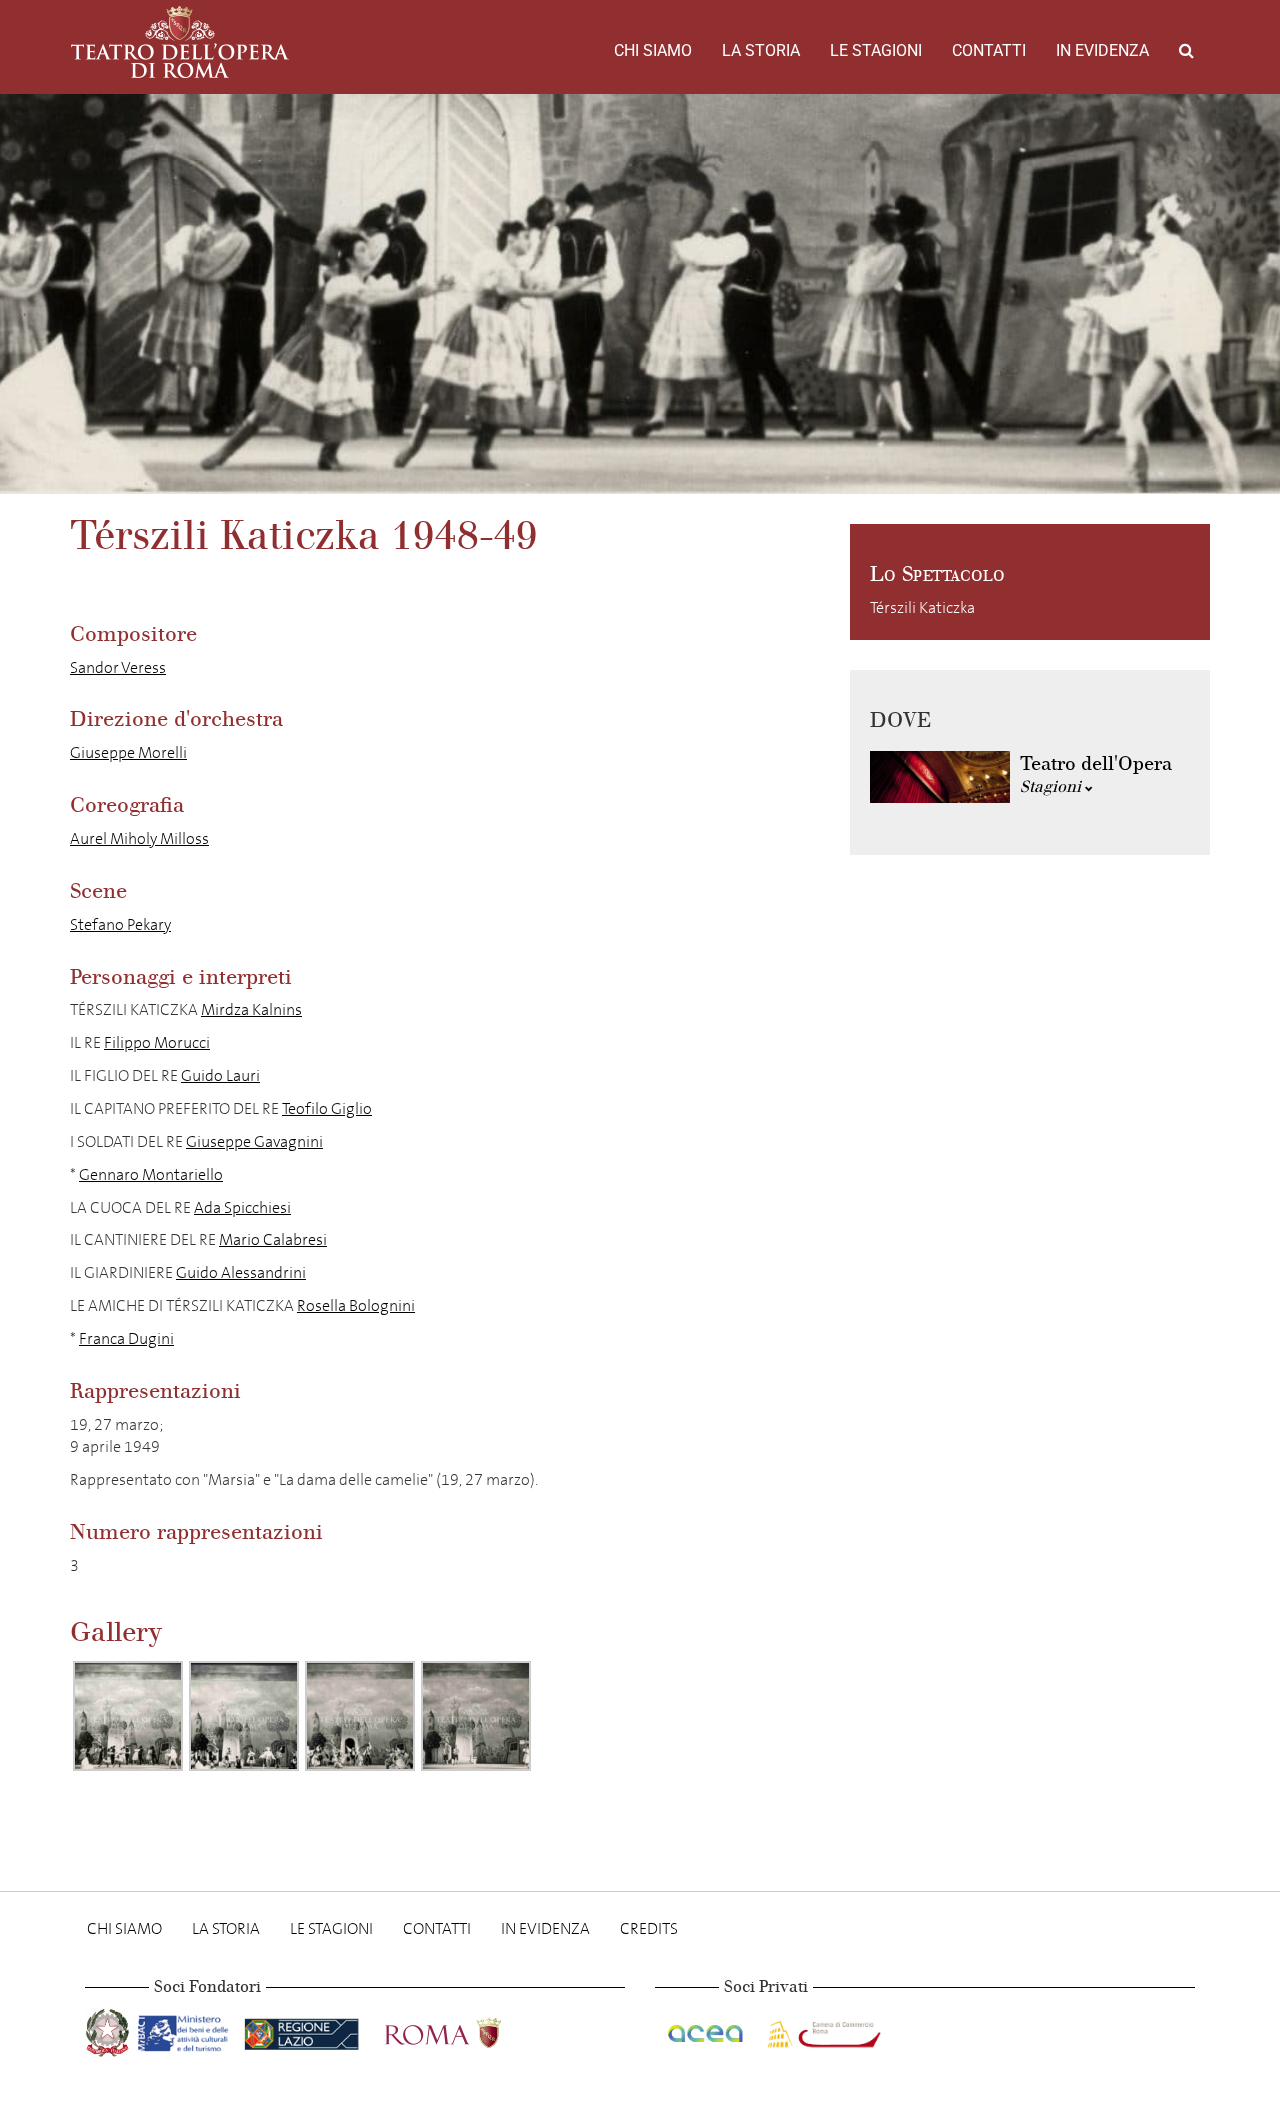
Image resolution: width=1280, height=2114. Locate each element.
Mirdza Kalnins (251, 1009)
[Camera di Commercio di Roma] (822, 2029)
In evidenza (1102, 50)
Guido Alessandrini (241, 1272)
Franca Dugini (126, 1338)
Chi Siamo (653, 50)
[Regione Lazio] (303, 2029)
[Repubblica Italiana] (109, 2029)
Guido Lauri (220, 1075)
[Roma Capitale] (469, 2029)
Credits (649, 1928)
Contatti (989, 50)
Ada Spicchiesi (242, 1207)
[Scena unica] (128, 1716)
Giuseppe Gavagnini (254, 1141)
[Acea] (707, 2029)
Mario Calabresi (273, 1239)
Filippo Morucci (157, 1042)
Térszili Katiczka (922, 607)
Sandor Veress (118, 667)
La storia (761, 50)
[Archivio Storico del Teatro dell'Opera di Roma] (180, 42)
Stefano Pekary (120, 924)
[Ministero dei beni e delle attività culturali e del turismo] (187, 2029)
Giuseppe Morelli (128, 752)
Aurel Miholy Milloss (139, 838)
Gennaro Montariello (151, 1174)
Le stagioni (876, 50)
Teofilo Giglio (327, 1108)
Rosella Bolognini (356, 1305)
